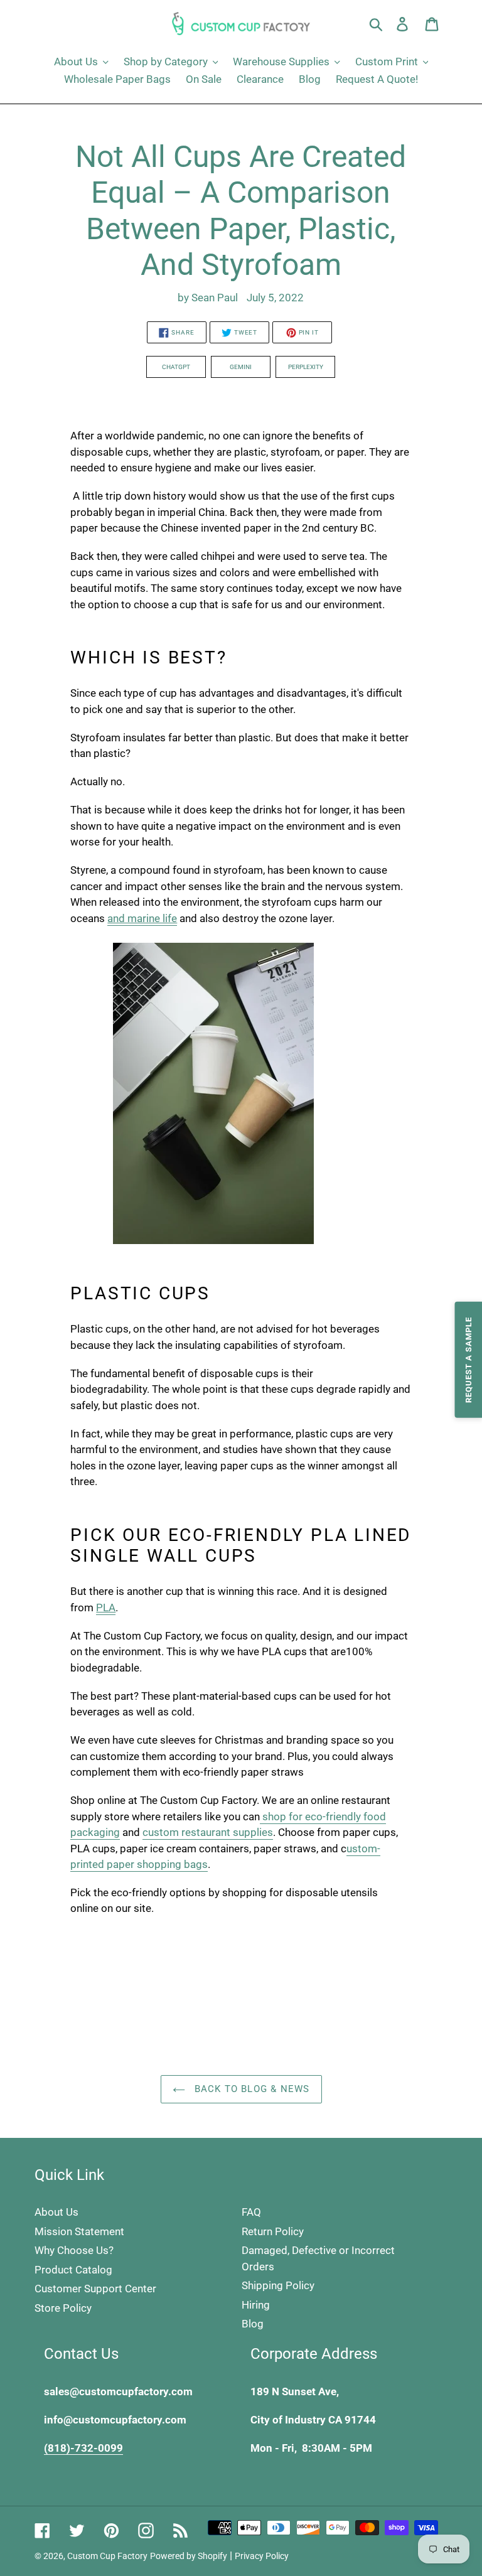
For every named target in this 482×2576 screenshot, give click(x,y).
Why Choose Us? (74, 2250)
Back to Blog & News (251, 2089)
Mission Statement (79, 2231)
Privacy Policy (262, 2556)
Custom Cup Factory (107, 2556)
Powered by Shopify (189, 2556)
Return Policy (273, 2231)
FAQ (251, 2212)
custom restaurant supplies (208, 1832)
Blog (253, 2324)
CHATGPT (176, 367)
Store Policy (63, 2308)
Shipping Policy (278, 2285)
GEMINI (241, 367)
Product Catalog (73, 2270)
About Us (56, 2212)
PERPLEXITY (306, 367)
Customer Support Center (95, 2289)
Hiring (256, 2305)
